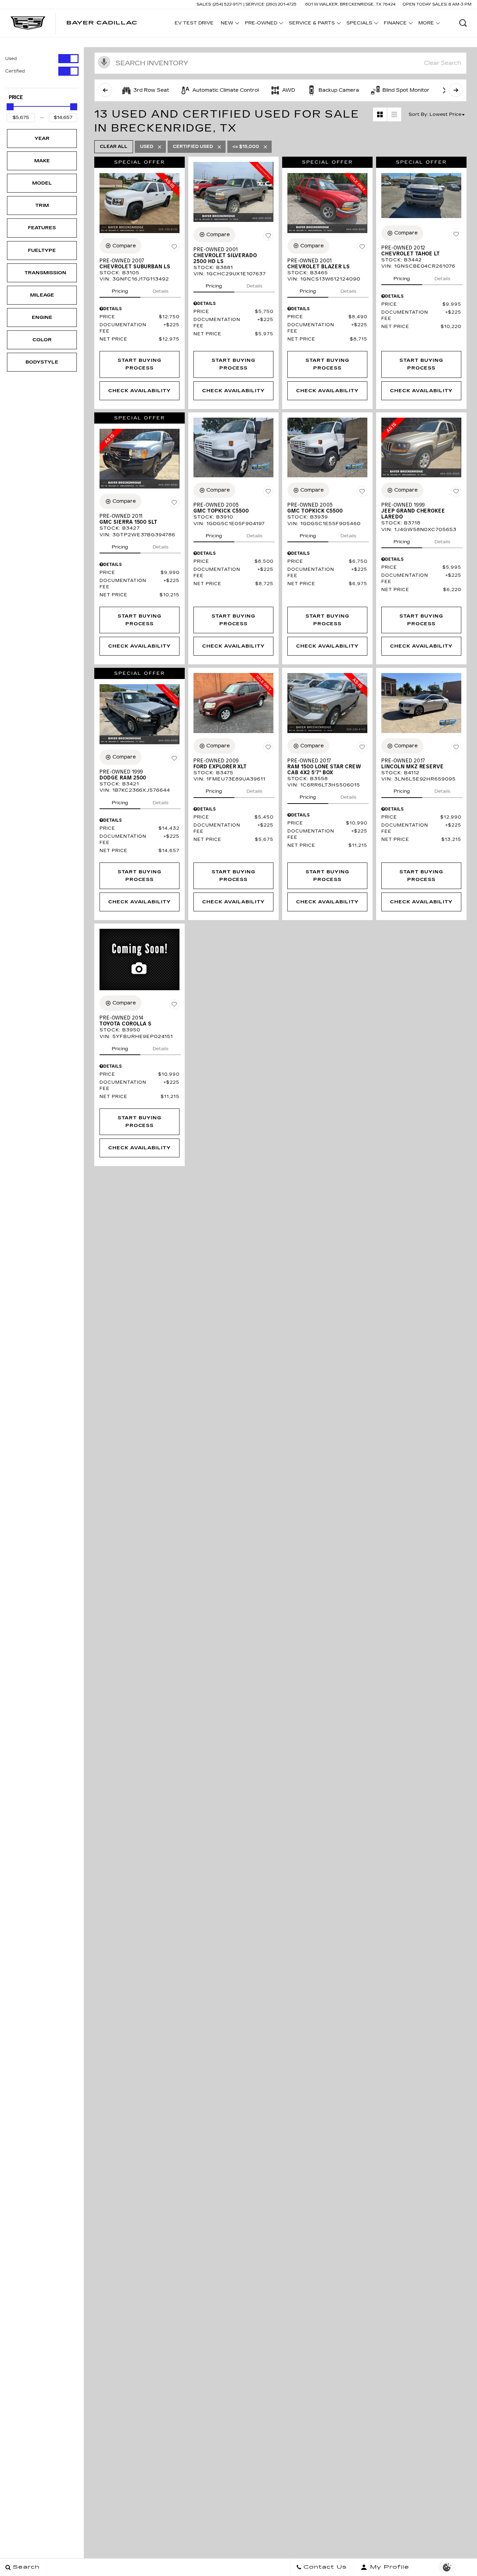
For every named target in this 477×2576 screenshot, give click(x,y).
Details (161, 291)
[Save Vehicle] (174, 247)
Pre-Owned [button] (261, 24)
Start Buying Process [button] (140, 364)
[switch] (42, 59)
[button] (463, 23)
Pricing (120, 291)
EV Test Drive (194, 23)
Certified (15, 71)
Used (11, 59)
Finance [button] (395, 24)
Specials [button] (359, 24)
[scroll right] (456, 90)
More (426, 24)
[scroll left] (105, 90)
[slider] (10, 107)
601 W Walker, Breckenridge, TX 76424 (350, 4)
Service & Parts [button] (312, 24)
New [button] (229, 24)
